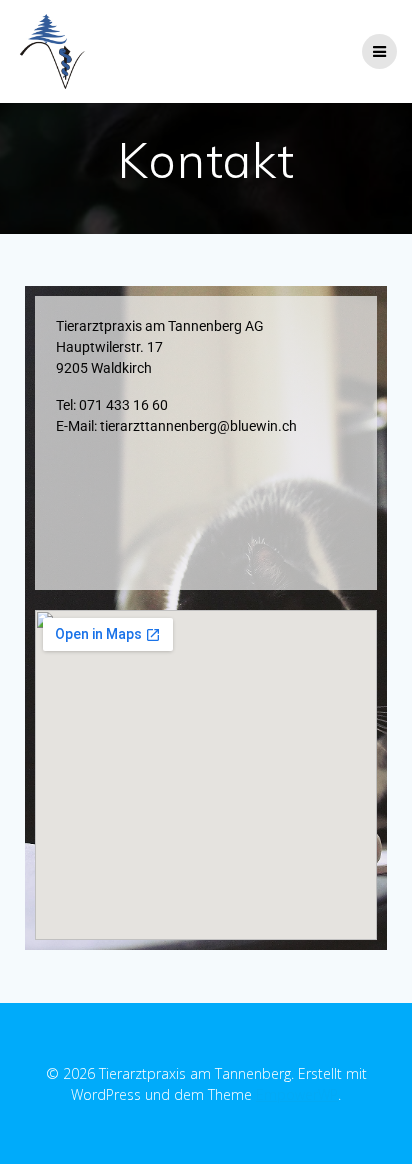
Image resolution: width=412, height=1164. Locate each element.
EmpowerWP (297, 1094)
